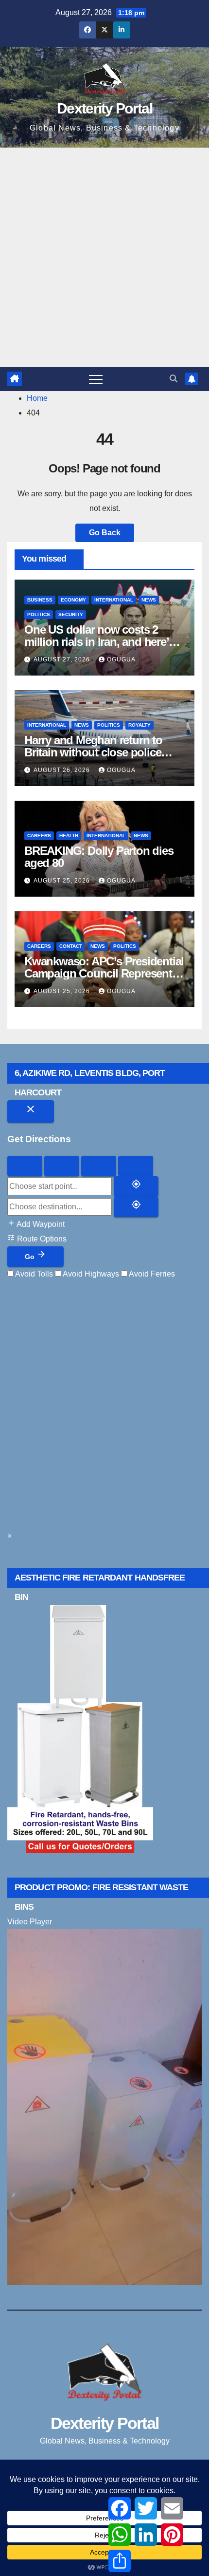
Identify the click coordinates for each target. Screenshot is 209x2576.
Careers (39, 836)
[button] (174, 379)
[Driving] (25, 1166)
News (149, 600)
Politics (39, 614)
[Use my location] (136, 1186)
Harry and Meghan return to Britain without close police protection (93, 752)
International (114, 600)
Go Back (105, 533)
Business (40, 600)
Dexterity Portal (104, 108)
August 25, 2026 (63, 881)
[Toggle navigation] (96, 379)
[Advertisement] (104, 257)
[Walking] (62, 1166)
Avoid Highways (90, 1274)
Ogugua (121, 659)
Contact (71, 946)
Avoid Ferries (151, 1274)
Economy (73, 600)
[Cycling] (99, 1166)
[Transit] (136, 1166)
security (71, 614)
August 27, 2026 (63, 659)
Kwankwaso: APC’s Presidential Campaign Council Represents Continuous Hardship (104, 973)
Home (37, 398)
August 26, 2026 (63, 770)
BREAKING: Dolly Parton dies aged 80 (99, 857)
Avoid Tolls (33, 1274)
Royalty (139, 725)
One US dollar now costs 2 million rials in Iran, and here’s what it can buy (99, 642)
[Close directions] (31, 1111)
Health (69, 836)
